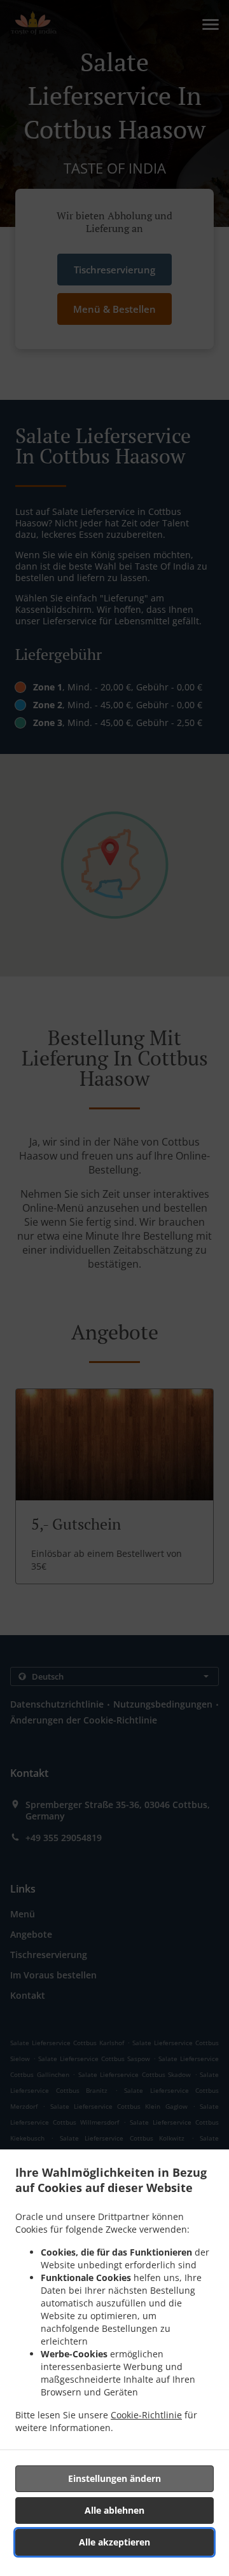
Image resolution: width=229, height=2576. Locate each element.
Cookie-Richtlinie (146, 2415)
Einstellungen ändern (114, 2478)
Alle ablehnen (114, 2510)
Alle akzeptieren (114, 2542)
